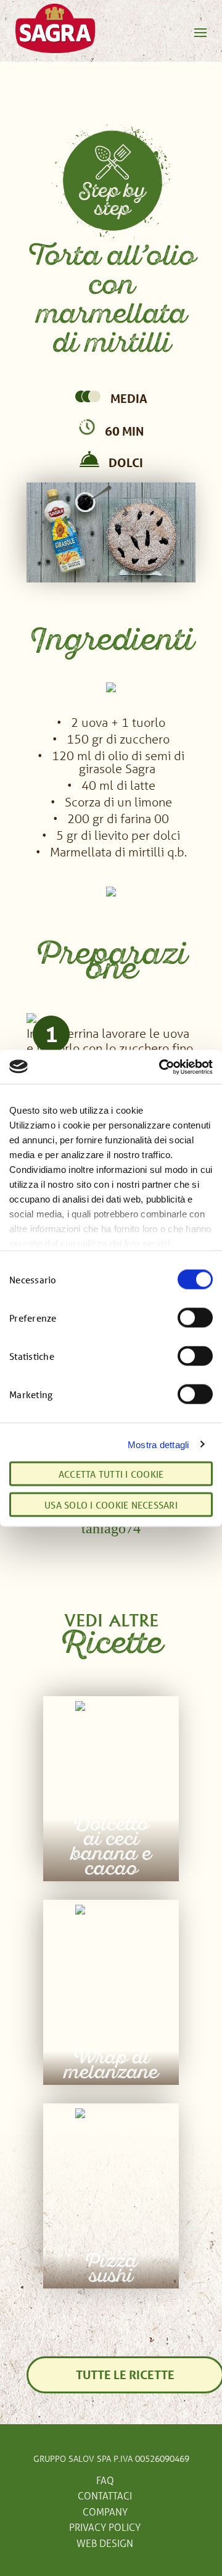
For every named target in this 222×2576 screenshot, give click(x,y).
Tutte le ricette (125, 2375)
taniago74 (111, 1528)
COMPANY (105, 2512)
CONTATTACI (105, 2495)
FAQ (105, 2480)
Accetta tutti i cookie (111, 1473)
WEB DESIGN (105, 2543)
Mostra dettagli (158, 1444)
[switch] (195, 1318)
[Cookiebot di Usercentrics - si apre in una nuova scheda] (160, 1067)
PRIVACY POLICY (105, 2527)
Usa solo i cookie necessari (111, 1504)
